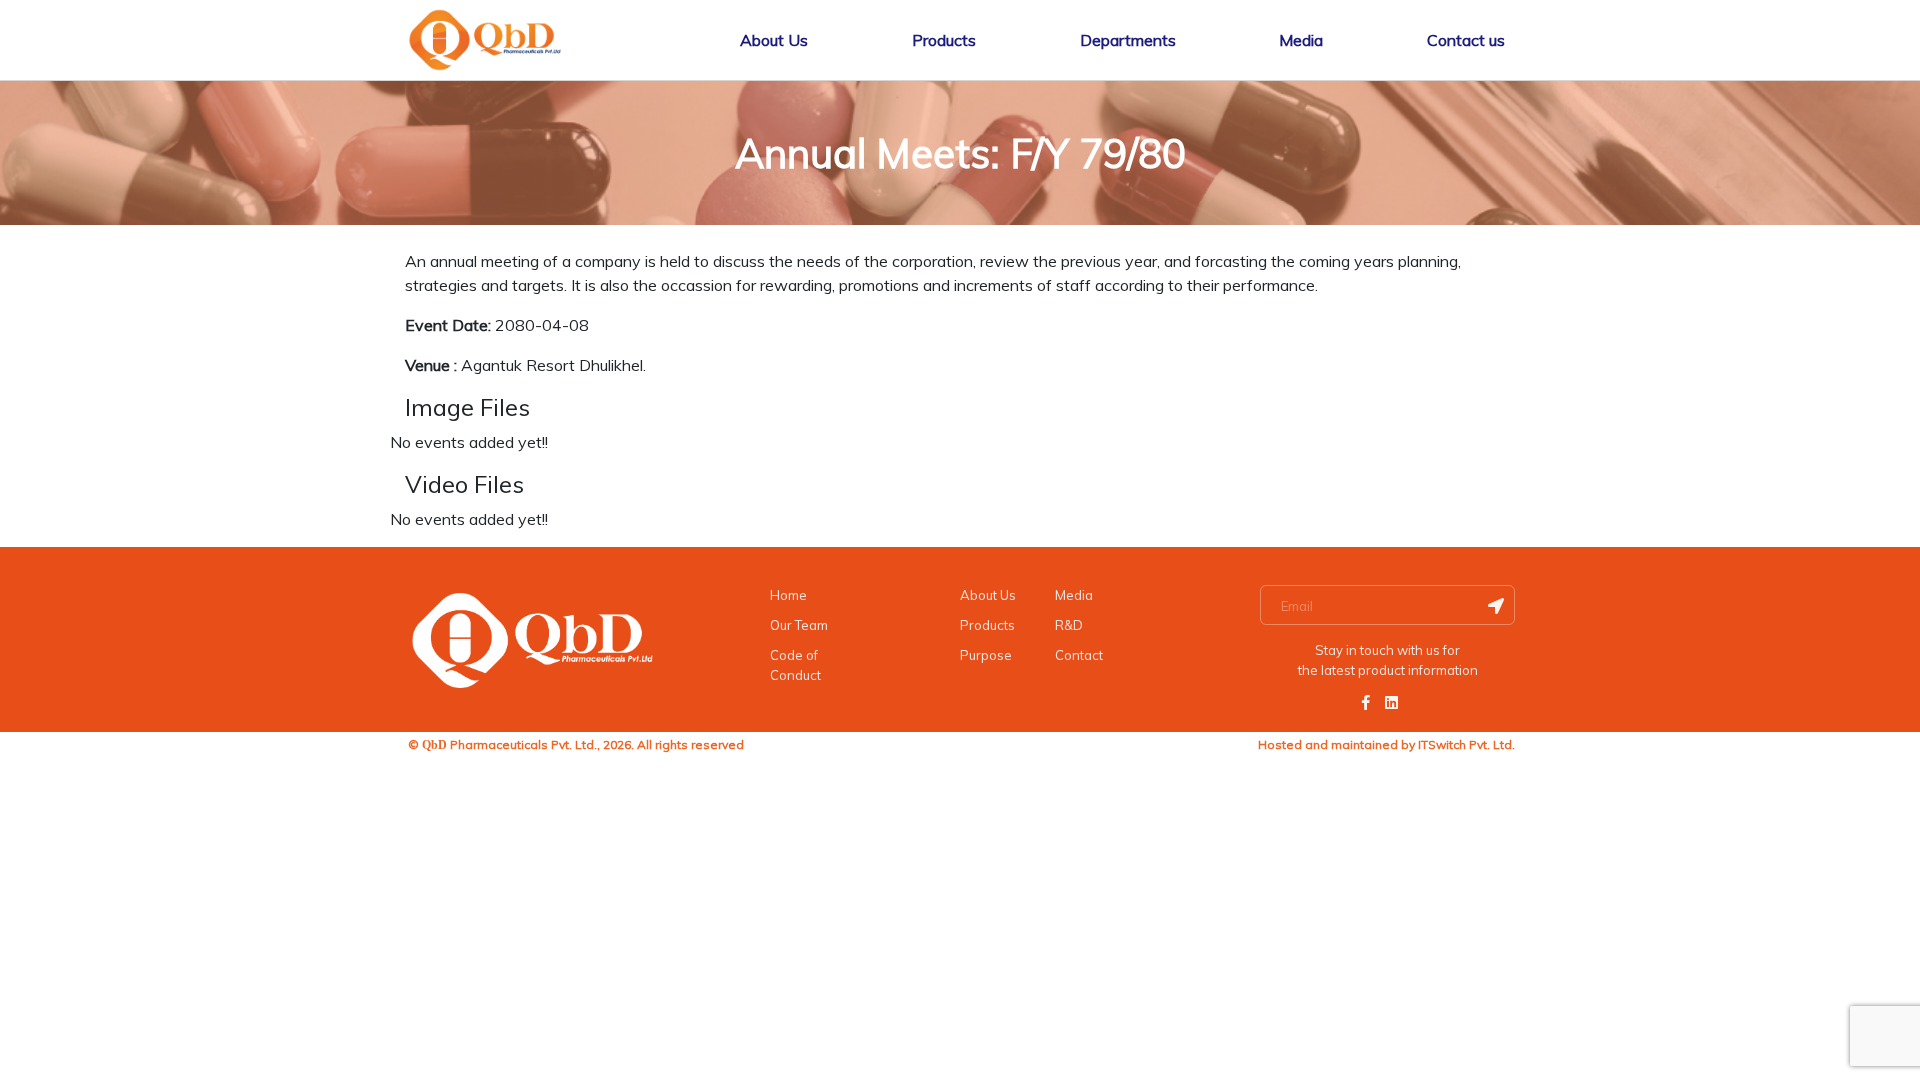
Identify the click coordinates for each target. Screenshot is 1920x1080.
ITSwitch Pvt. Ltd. (1466, 744)
